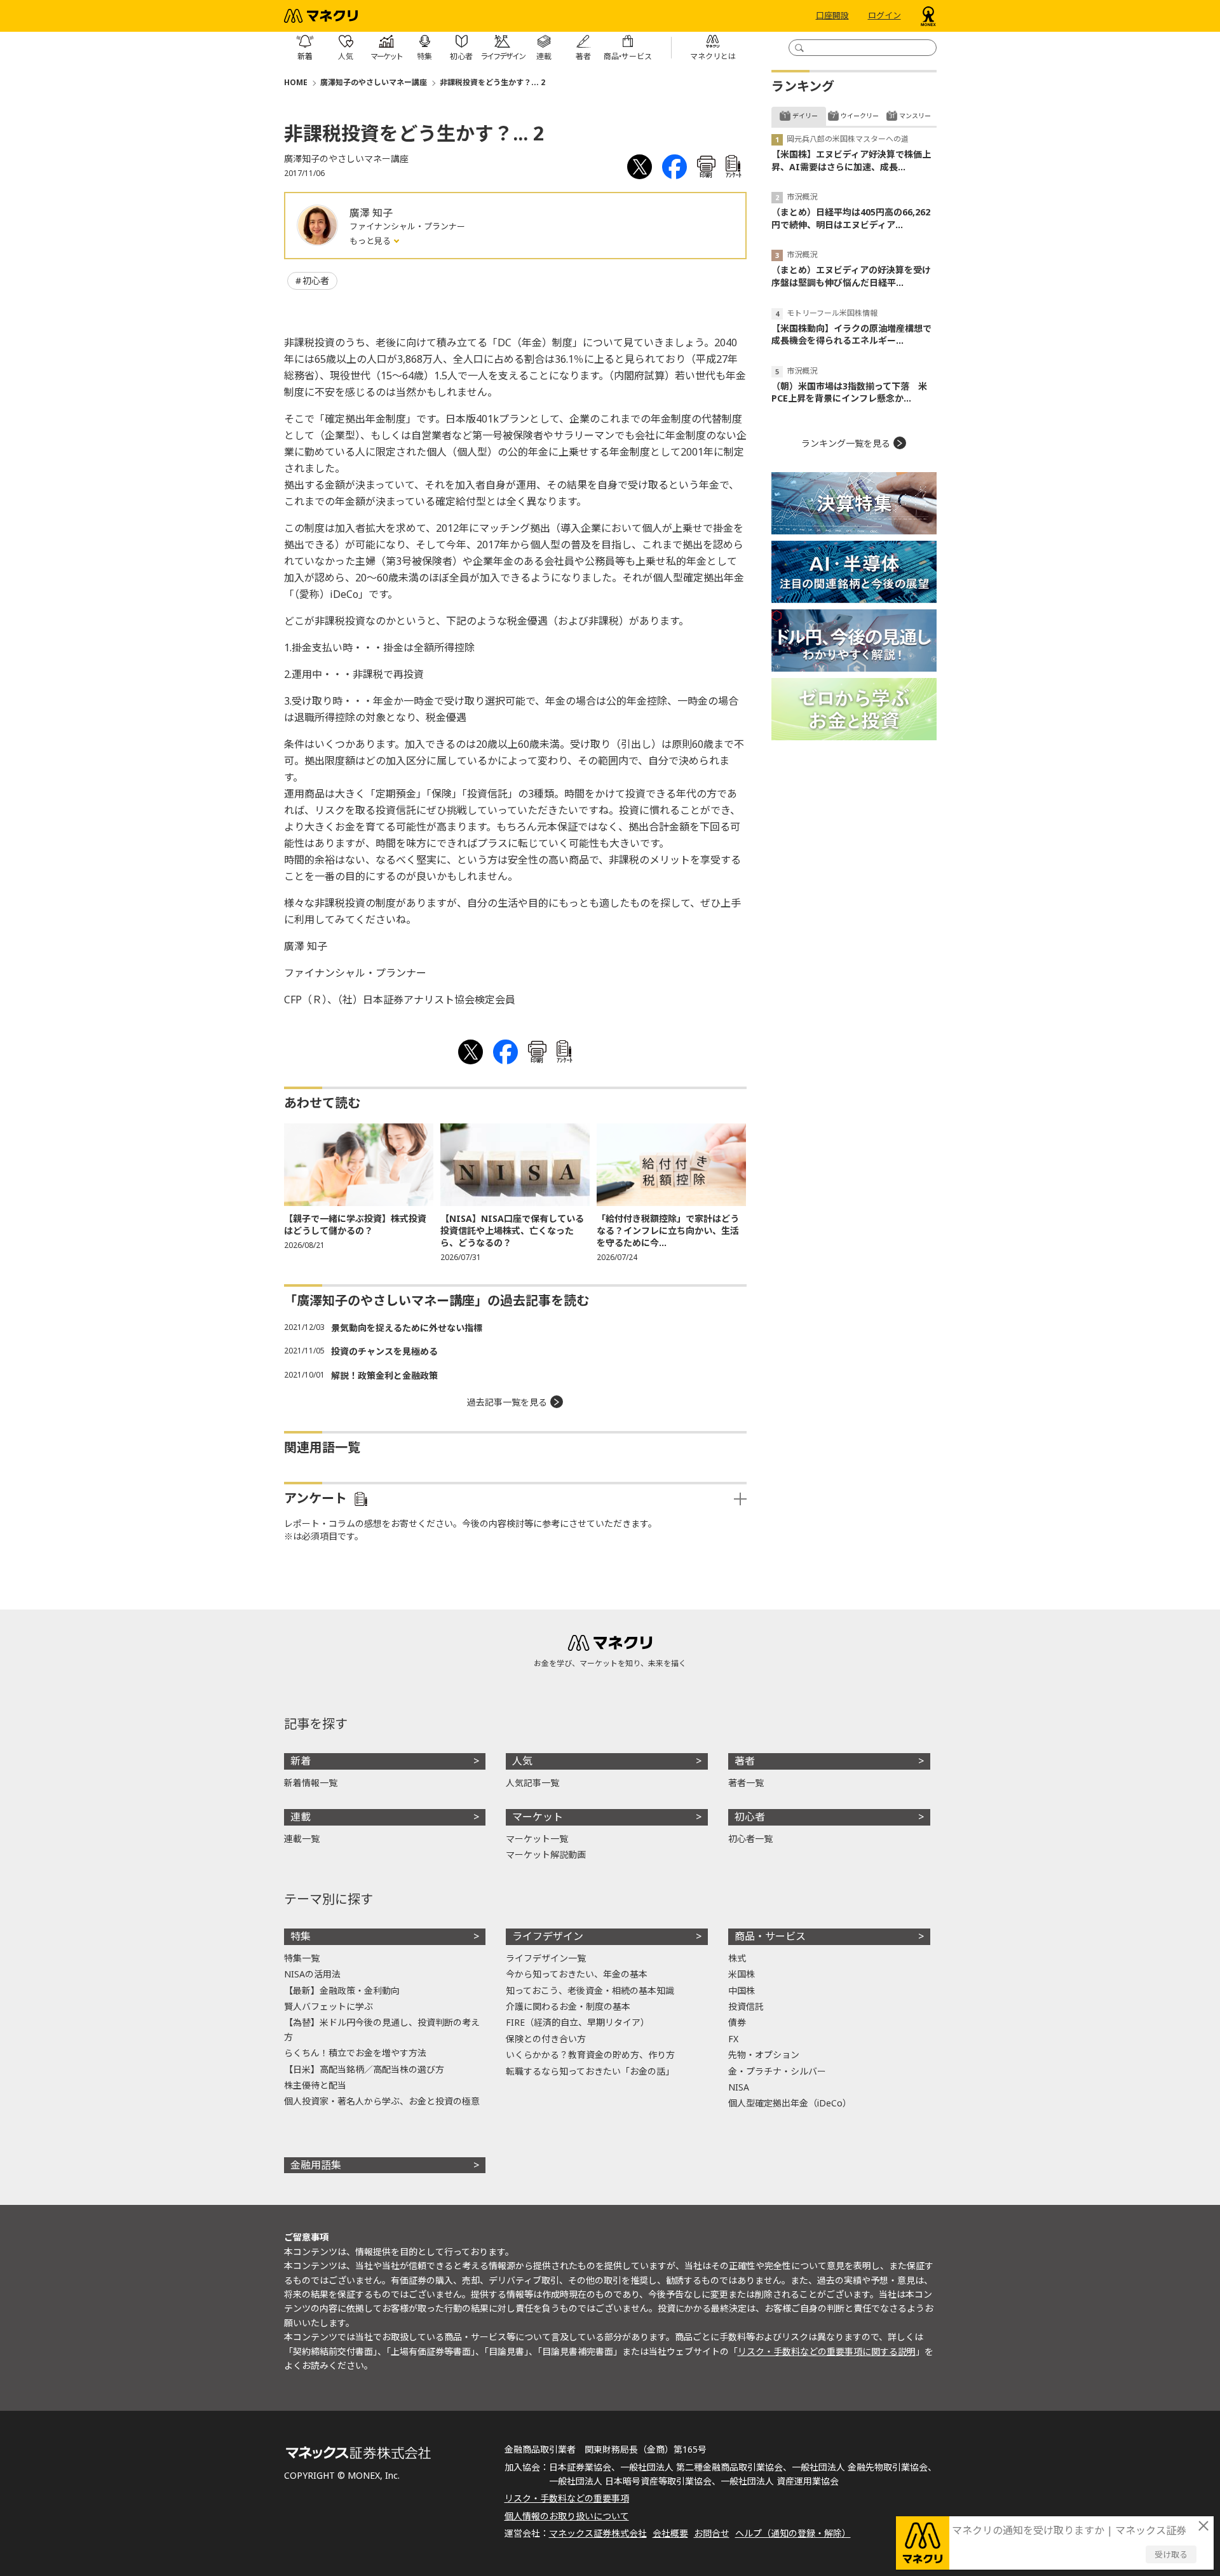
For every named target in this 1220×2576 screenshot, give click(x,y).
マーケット (538, 1817)
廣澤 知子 (371, 213)
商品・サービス (770, 1936)
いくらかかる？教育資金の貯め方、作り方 (590, 2055)
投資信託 (746, 2006)
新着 (301, 1761)
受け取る (1171, 2554)
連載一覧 (302, 1839)
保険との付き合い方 (546, 2039)
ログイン (884, 16)
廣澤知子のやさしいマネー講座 (374, 82)
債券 (737, 2022)
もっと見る (371, 241)
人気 (522, 1761)
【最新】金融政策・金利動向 (342, 1990)
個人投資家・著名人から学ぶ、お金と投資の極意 (382, 2101)
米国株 (742, 1974)
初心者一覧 (750, 1839)
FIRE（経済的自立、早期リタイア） (578, 2022)
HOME (296, 82)
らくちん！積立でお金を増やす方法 (355, 2053)
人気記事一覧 (532, 1783)
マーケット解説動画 (546, 1854)
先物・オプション (764, 2055)
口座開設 (832, 16)
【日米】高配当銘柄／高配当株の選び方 (364, 2069)
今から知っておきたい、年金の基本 (577, 1974)
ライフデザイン (548, 1936)
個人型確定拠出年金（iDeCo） (790, 2103)
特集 (301, 1936)
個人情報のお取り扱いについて (567, 2516)
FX (733, 2039)
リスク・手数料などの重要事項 (567, 2498)
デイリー (805, 116)
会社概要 (670, 2533)
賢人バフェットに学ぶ (329, 2006)
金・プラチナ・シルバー (777, 2071)
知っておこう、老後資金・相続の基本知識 (590, 1990)
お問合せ (712, 2533)
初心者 (316, 281)
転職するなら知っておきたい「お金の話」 (590, 2071)
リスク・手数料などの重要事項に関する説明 (827, 2351)
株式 (737, 1958)
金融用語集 (316, 2165)
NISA (739, 2087)
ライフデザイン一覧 (546, 1958)
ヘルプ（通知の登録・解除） (793, 2533)
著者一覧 (746, 1783)
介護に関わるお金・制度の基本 (568, 2006)
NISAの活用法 (312, 1974)
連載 (301, 1817)
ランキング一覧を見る (846, 443)
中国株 (742, 1990)
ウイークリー (860, 116)
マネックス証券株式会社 (598, 2533)
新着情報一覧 (311, 1783)
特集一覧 (302, 1958)
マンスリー (915, 116)
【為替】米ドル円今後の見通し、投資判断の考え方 (382, 2029)
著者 (745, 1761)
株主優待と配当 (315, 2085)
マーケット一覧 (537, 1839)
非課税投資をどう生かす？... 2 (492, 82)
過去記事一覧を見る (507, 1402)
